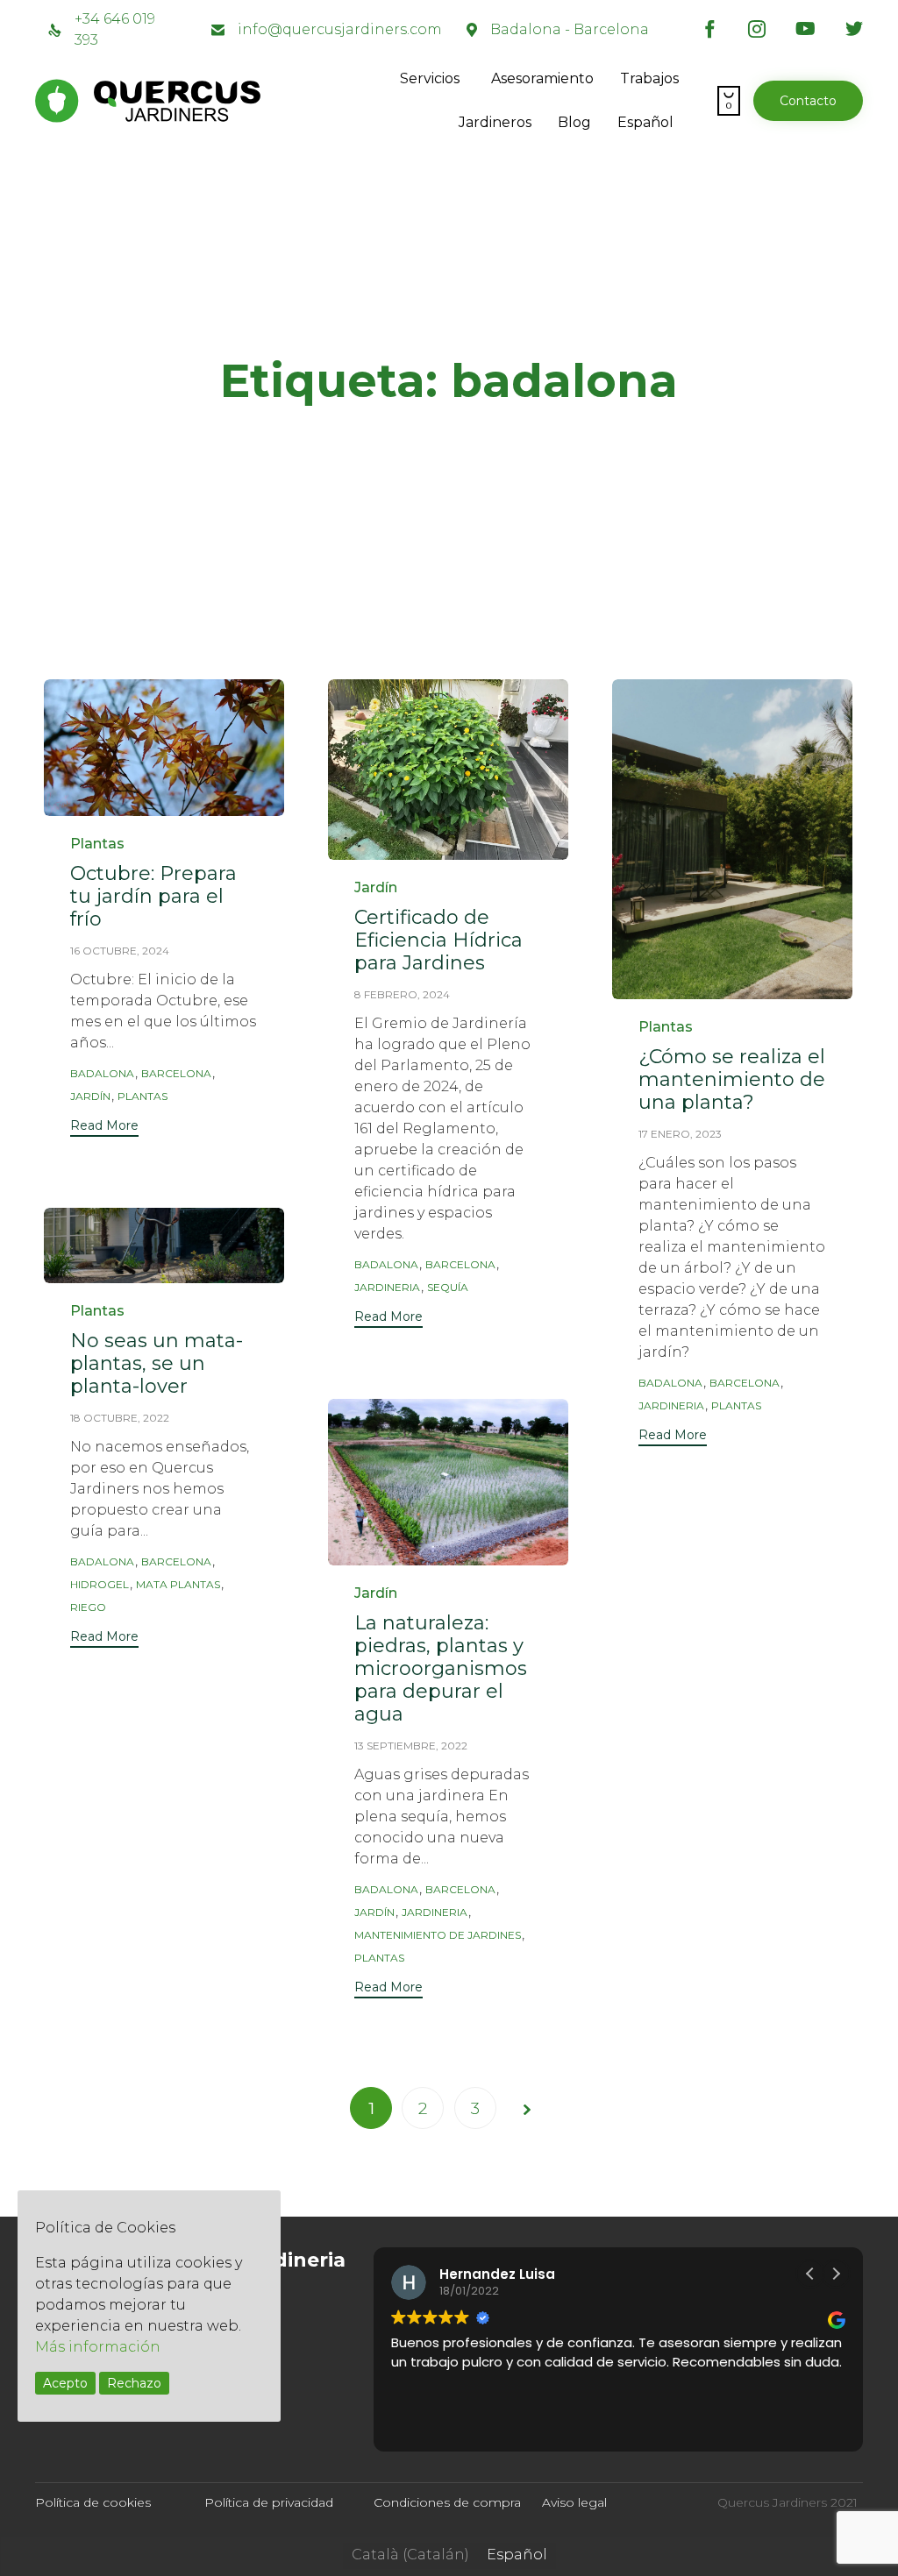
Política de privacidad (269, 2502)
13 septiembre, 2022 (411, 1746)
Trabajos (649, 78)
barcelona (176, 1073)
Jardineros (495, 122)
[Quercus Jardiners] (210, 101)
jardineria (387, 1287)
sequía (448, 1287)
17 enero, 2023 (680, 1134)
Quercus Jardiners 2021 (788, 2502)
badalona (102, 1073)
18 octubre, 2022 (120, 1418)
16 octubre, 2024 (120, 951)
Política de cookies (93, 2502)
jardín (90, 1096)
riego (88, 1607)
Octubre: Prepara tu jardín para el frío (153, 896)
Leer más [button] (418, 2425)
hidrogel (100, 1584)
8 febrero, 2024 (402, 994)
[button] (808, 101)
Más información (98, 2347)
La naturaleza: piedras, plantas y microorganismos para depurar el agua (441, 1668)
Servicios (430, 78)
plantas (143, 1096)
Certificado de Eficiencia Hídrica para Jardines (438, 940)
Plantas (97, 844)
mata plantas (178, 1584)
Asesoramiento (542, 78)
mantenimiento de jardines (438, 1935)
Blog (574, 122)
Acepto (65, 2383)
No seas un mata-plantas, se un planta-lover (157, 1363)
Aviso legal (574, 2502)
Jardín (376, 887)
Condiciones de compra (447, 2502)
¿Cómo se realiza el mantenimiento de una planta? (732, 1079)
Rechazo (134, 2383)
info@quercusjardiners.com (340, 29)
